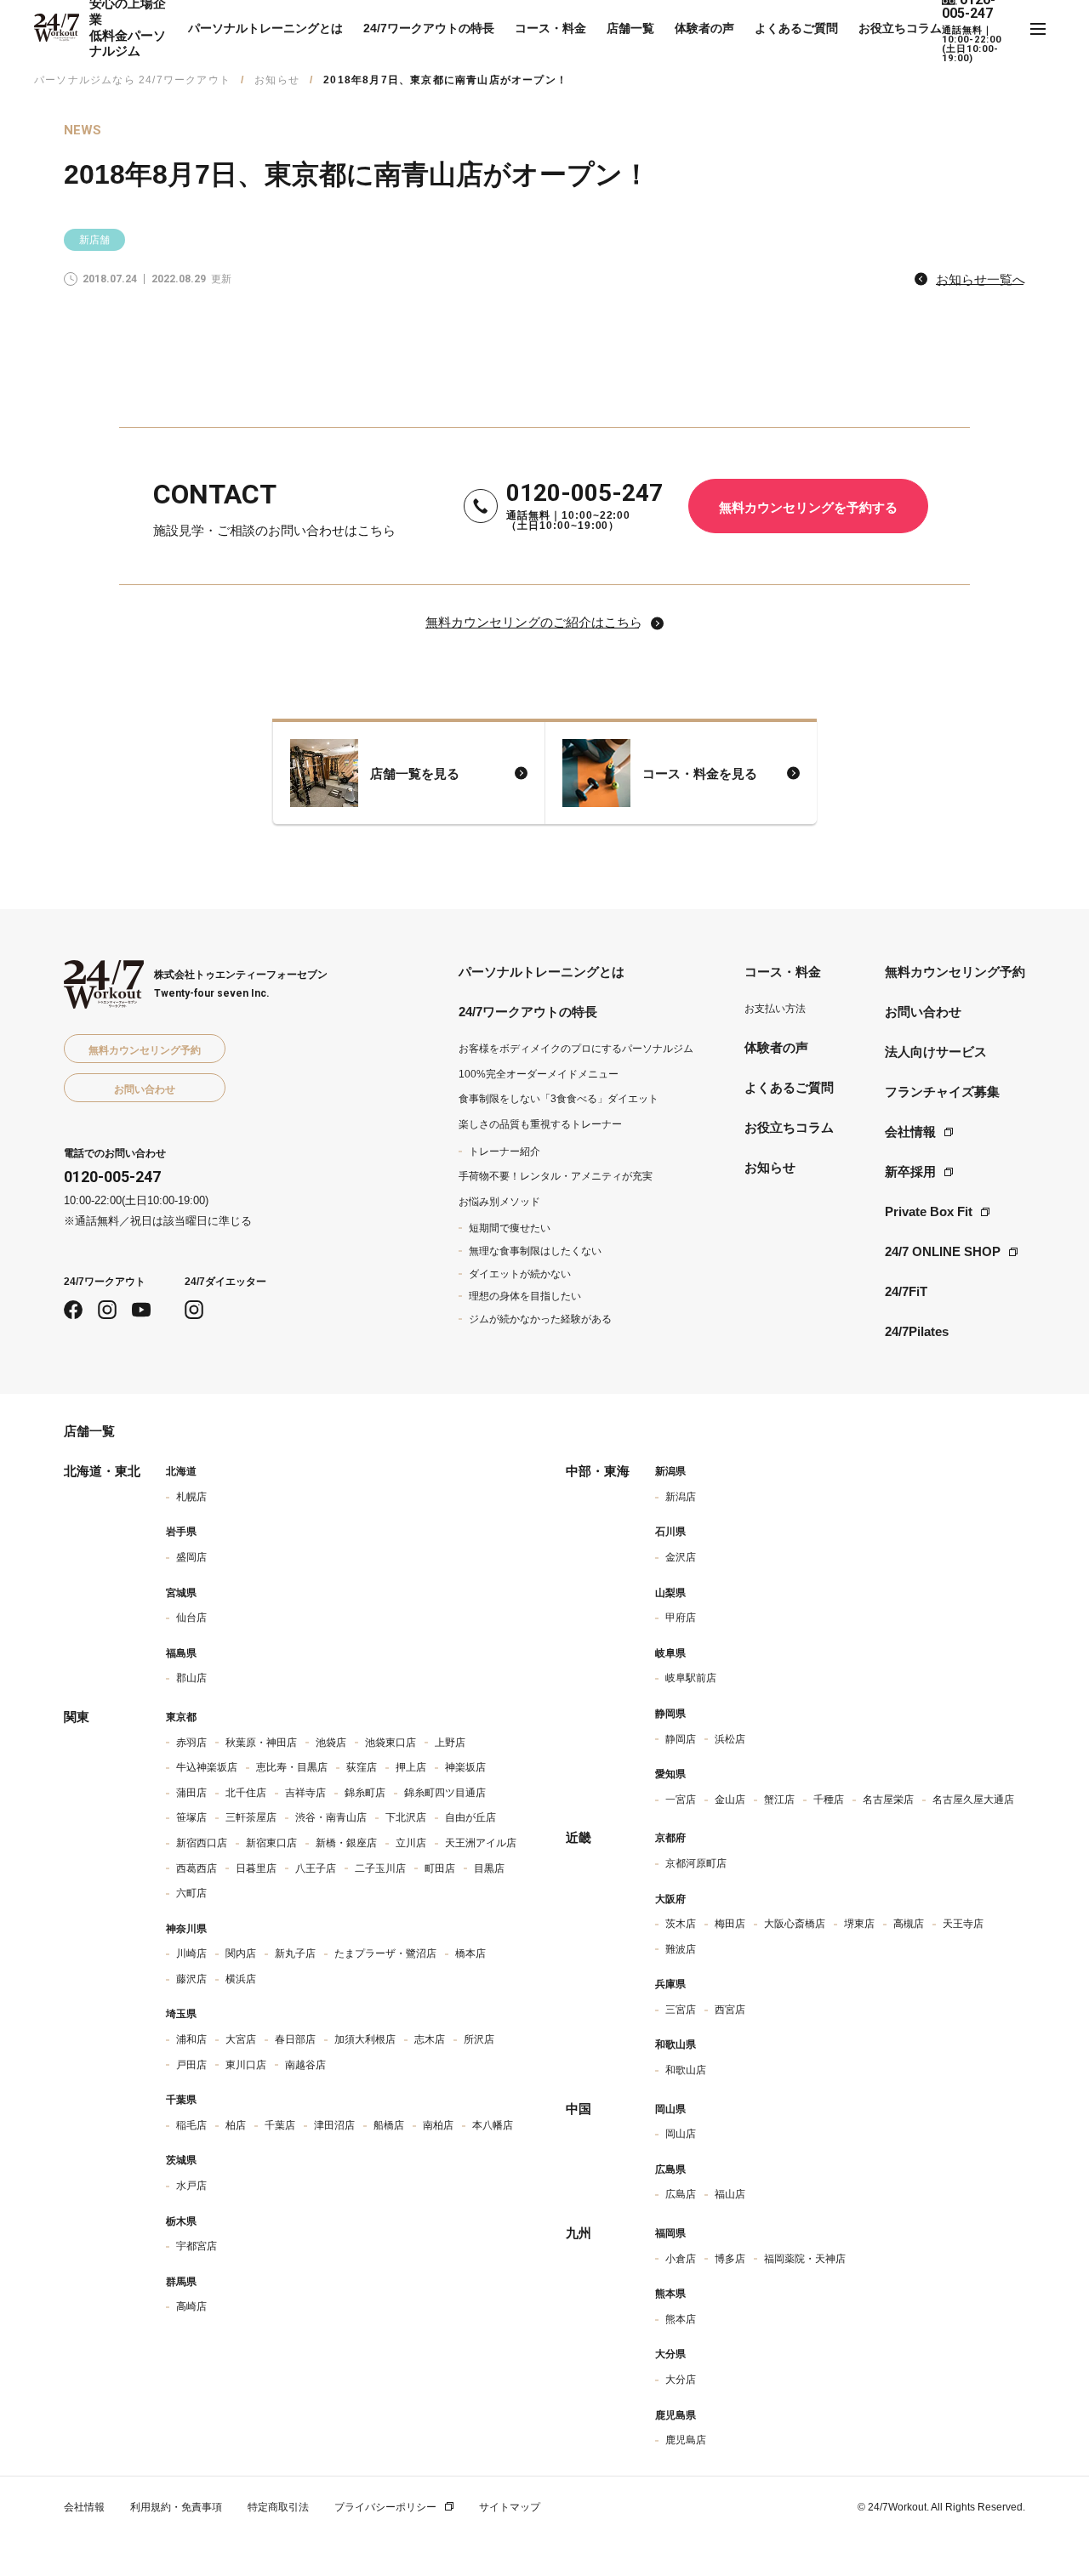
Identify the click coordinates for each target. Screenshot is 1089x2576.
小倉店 (681, 2259)
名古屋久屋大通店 (973, 1800)
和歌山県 (676, 2044)
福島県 (181, 1653)
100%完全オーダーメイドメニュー (539, 1074)
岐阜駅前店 (691, 1678)
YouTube (141, 1310)
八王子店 (316, 1868)
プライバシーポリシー (385, 2507)
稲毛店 (191, 2125)
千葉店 (280, 2125)
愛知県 (670, 1774)
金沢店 (681, 1557)
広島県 (670, 2169)
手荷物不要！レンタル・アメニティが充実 (556, 1176)
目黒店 (489, 1868)
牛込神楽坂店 (207, 1767)
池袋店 (331, 1743)
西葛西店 (197, 1868)
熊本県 (670, 2294)
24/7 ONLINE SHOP (943, 1251)
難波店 (681, 1949)
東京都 (181, 1717)
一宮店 (681, 1800)
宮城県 (181, 1593)
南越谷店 (305, 2065)
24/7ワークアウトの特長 (429, 28)
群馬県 (181, 2282)
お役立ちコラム (900, 28)
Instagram (107, 1310)
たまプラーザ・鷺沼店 (385, 1953)
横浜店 (241, 1979)
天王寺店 (963, 1924)
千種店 (829, 1800)
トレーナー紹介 (505, 1152)
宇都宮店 (197, 2246)
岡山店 (681, 2134)
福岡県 (670, 2233)
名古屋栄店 (888, 1800)
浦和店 (191, 2039)
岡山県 (670, 2109)
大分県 (670, 2354)
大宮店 (241, 2039)
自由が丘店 (470, 1817)
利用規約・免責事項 (176, 2507)
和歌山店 (686, 2070)
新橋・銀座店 (346, 1843)
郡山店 (191, 1678)
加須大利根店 (365, 2039)
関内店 (241, 1953)
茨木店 (681, 1924)
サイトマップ (510, 2507)
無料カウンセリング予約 (955, 972)
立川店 (411, 1843)
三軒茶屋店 (251, 1817)
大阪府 (670, 1899)
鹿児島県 (676, 2415)
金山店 (730, 1800)
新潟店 (681, 1497)
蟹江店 (779, 1800)
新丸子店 (295, 1953)
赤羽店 (191, 1743)
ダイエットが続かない (520, 1274)
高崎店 (191, 2306)
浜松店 (730, 1739)
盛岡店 (191, 1557)
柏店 (236, 2125)
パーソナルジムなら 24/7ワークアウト (132, 80)
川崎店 (191, 1953)
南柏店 (438, 2125)
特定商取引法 (278, 2507)
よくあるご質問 (796, 28)
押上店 (411, 1767)
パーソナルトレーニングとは (265, 28)
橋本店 (470, 1953)
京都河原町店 (696, 1863)
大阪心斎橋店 (795, 1924)
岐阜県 (670, 1653)
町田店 (440, 1868)
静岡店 (681, 1739)
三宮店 (681, 2010)
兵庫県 (670, 1984)
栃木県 (181, 2221)
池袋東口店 (391, 1743)
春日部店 (295, 2039)
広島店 (681, 2194)
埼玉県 (181, 2014)
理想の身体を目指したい (525, 1296)
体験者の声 (704, 28)
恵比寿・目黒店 (292, 1767)
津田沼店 (334, 2125)
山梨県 (670, 1593)
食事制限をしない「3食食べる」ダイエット (559, 1099)
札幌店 (191, 1497)
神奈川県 (186, 1929)
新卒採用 (910, 1171)
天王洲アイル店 (481, 1843)
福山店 (730, 2194)
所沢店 (479, 2039)
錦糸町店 (365, 1793)
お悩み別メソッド (499, 1202)
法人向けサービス (936, 1052)
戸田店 (191, 2065)
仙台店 (191, 1618)
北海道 (181, 1471)
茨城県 (181, 2160)
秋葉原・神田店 (261, 1743)
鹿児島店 (686, 2440)
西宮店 (730, 2010)
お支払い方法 (775, 1009)
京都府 (670, 1838)
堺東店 (859, 1924)
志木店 (430, 2039)
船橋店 (389, 2125)
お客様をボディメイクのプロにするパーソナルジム (576, 1049)
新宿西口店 (202, 1843)
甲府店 (681, 1618)
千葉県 (181, 2100)
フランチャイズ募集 (942, 1092)
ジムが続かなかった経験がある (540, 1319)
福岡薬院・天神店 (805, 2259)
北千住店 (246, 1793)
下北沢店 (406, 1817)
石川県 (670, 1532)
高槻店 (909, 1924)
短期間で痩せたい (510, 1228)
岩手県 (181, 1532)
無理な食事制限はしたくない (535, 1251)
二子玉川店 (380, 1868)
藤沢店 (191, 1979)
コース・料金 (550, 28)
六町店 (191, 1893)
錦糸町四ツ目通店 (445, 1793)
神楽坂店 (465, 1767)
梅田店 (730, 1924)
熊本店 (681, 2319)
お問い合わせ (923, 1012)
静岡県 (670, 1714)
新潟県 (670, 1471)
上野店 (450, 1743)
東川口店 (246, 2065)
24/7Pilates (917, 1331)
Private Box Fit (929, 1211)
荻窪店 (362, 1767)
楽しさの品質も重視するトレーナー (540, 1124)
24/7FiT (906, 1291)
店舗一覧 (630, 28)
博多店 (730, 2259)
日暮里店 (256, 1868)
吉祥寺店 (305, 1793)
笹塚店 (191, 1817)
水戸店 (191, 2186)
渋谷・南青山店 (331, 1817)
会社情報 (910, 1132)
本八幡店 (493, 2125)
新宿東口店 (271, 1843)
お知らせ (277, 80)
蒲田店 (191, 1793)
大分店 (681, 2380)
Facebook (73, 1310)
